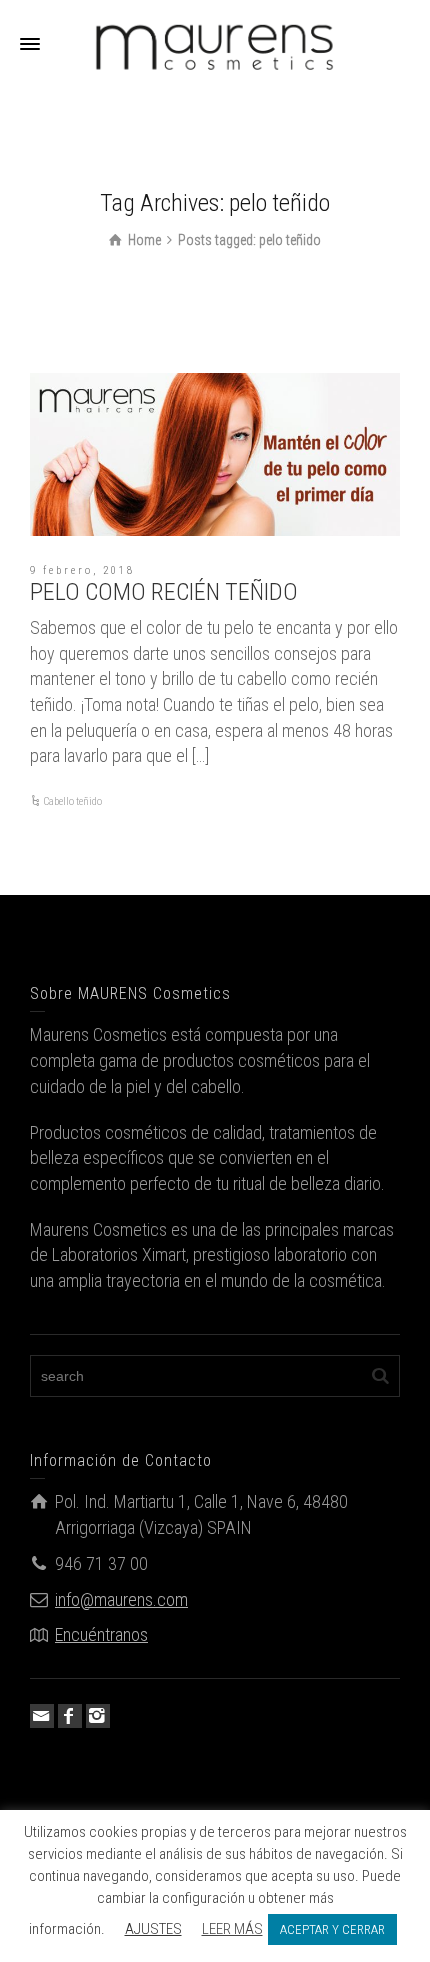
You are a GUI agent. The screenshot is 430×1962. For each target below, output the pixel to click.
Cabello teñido (72, 801)
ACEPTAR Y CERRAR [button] (332, 1929)
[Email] (42, 1716)
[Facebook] (70, 1716)
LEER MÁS (232, 1929)
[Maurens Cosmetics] (215, 43)
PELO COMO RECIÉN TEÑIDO (164, 592)
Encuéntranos (101, 1634)
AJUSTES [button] (153, 1929)
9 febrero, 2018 (82, 570)
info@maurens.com (121, 1599)
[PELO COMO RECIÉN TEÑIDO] (215, 454)
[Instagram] (98, 1716)
